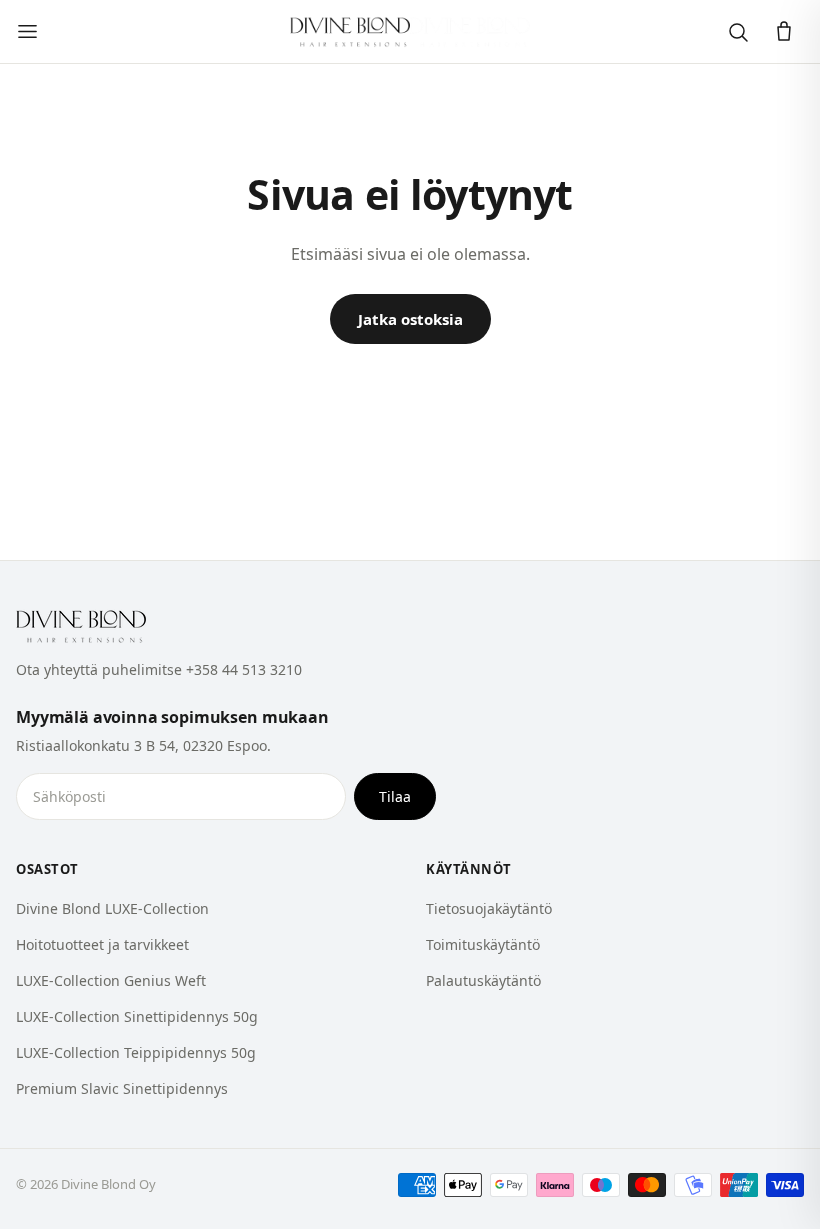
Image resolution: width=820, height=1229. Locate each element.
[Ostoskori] (784, 32)
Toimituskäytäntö (483, 944)
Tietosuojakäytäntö (489, 908)
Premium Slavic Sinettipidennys (122, 1088)
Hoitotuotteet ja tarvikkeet (102, 944)
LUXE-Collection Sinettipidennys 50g (137, 1016)
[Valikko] (27, 31)
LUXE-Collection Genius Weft (111, 980)
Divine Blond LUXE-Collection (112, 908)
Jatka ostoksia (410, 319)
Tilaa (395, 796)
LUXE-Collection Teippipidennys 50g (136, 1052)
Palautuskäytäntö (483, 980)
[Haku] (738, 32)
